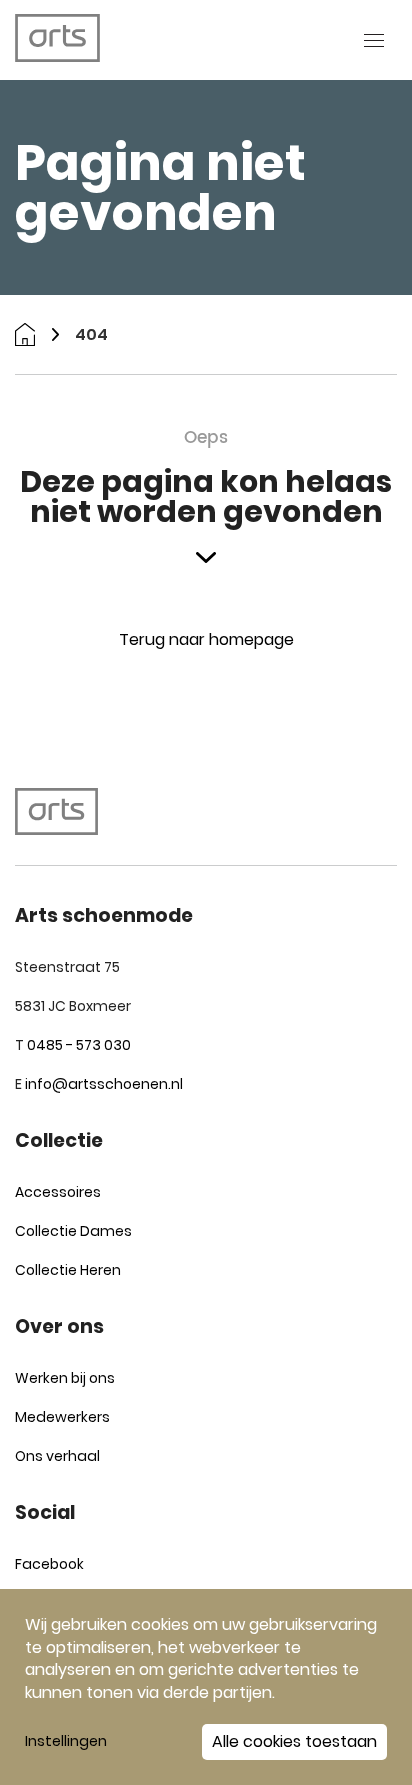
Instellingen (66, 1741)
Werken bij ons (65, 1378)
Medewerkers (62, 1417)
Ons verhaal (57, 1456)
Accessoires (58, 1192)
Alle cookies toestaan (294, 1741)
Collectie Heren (68, 1270)
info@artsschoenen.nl (104, 1084)
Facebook (49, 1564)
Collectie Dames (73, 1231)
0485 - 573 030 (79, 1045)
